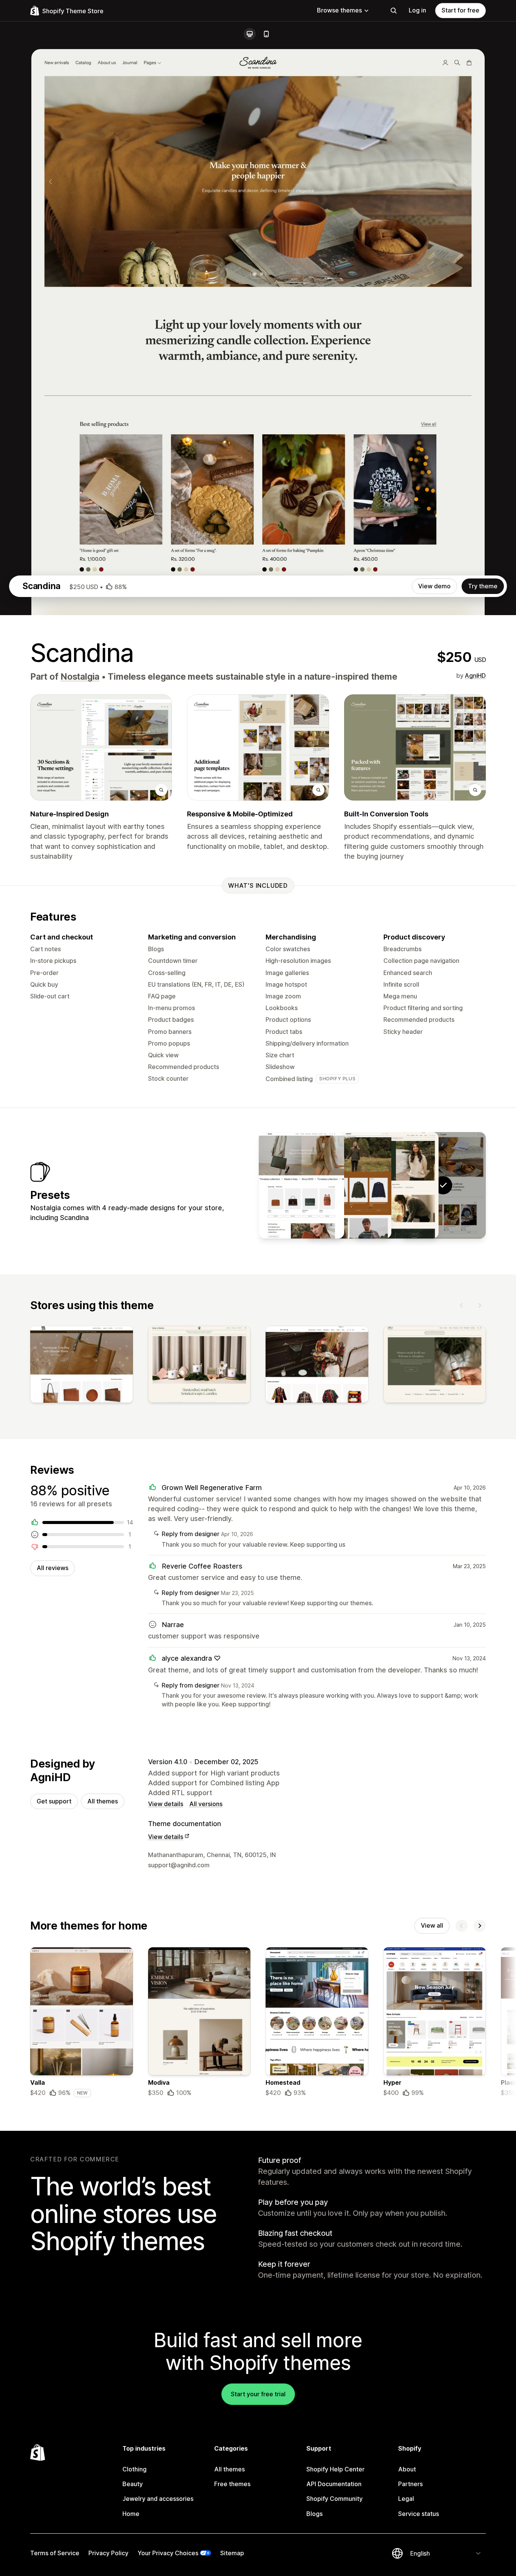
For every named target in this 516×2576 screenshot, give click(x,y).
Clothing (134, 2469)
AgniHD (475, 676)
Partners (410, 2484)
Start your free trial (258, 2394)
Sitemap (232, 2553)
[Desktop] (250, 34)
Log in (417, 10)
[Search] (394, 11)
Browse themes (339, 10)
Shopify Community (334, 2499)
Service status (419, 2514)
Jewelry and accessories (158, 2499)
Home (131, 2514)
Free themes (232, 2484)
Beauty (133, 2484)
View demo (434, 586)
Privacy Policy (108, 2553)
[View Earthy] (349, 1185)
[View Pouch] (301, 1185)
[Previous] (462, 1305)
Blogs (314, 2514)
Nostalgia (80, 677)
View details (166, 1804)
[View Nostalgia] (396, 1185)
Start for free (460, 10)
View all (432, 1925)
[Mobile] (266, 34)
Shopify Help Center (335, 2469)
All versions (206, 1804)
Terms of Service (55, 2553)
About (407, 2469)
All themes (103, 1801)
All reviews (53, 1568)
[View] (82, 1366)
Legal (406, 2499)
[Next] (480, 1305)
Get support (54, 1801)
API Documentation (334, 2484)
